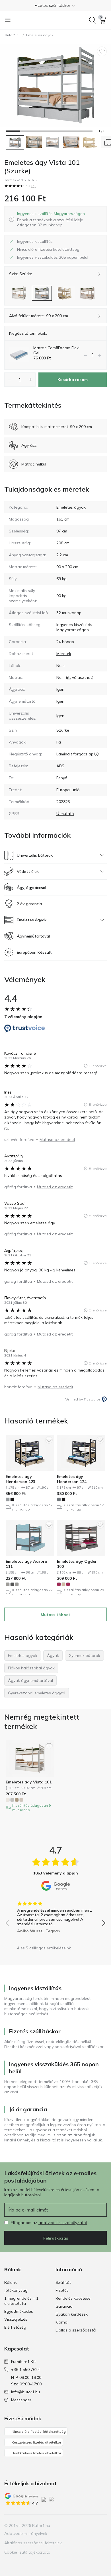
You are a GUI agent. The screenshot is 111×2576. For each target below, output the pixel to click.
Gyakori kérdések (72, 2314)
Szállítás (63, 2282)
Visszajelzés (16, 2319)
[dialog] (59, 219)
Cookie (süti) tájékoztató (27, 2552)
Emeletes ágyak (40, 35)
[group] (55, 1915)
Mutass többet (55, 1615)
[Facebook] (73, 2526)
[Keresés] (92, 20)
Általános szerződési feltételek (33, 2543)
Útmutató (65, 814)
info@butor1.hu (25, 2392)
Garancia (64, 2306)
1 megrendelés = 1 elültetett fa (21, 2301)
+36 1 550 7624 (25, 2369)
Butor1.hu (13, 35)
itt (69, 677)
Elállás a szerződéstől (76, 2330)
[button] (55, 5)
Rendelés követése (73, 2298)
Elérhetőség (15, 2327)
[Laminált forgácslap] (96, 754)
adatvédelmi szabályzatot (63, 2223)
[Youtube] (92, 2526)
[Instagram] (83, 2526)
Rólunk (11, 2282)
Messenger (21, 2400)
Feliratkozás (56, 2238)
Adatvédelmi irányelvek (26, 2533)
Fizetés (62, 2290)
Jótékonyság (16, 2290)
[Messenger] (102, 2526)
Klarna (61, 2322)
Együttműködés (19, 2311)
